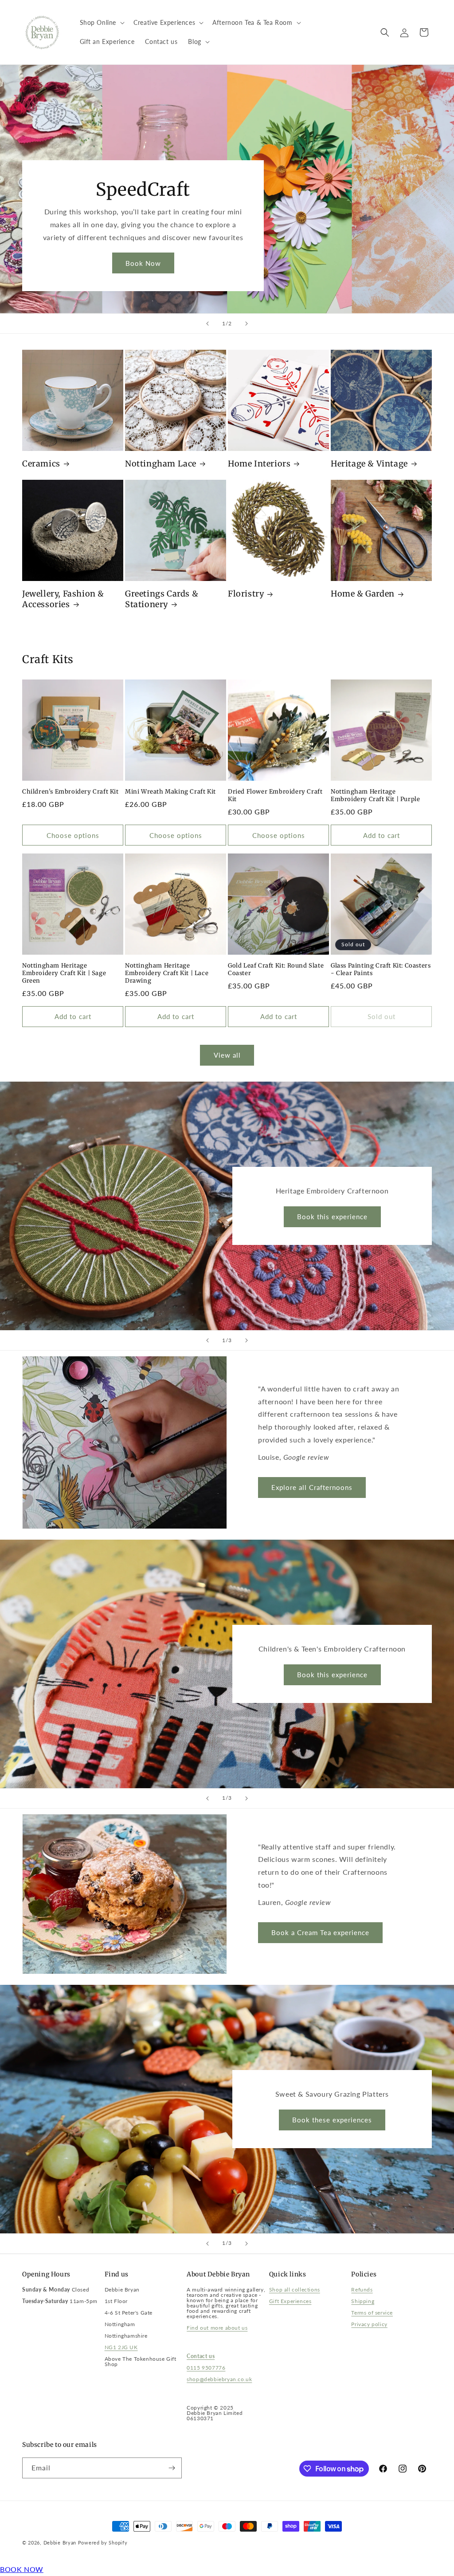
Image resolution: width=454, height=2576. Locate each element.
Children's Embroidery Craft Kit (70, 792)
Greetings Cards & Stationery (162, 599)
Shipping (363, 2301)
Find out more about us (217, 2328)
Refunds (362, 2290)
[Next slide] (247, 324)
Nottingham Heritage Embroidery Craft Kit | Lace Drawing (167, 973)
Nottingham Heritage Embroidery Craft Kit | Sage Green (64, 973)
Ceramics (41, 464)
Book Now (143, 263)
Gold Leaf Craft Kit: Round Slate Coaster (276, 970)
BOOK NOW (22, 2569)
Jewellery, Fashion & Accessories (63, 599)
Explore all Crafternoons (312, 1487)
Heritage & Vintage (369, 464)
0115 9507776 (206, 2368)
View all (227, 1055)
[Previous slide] (207, 324)
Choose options (73, 835)
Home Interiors (259, 464)
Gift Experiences (290, 2301)
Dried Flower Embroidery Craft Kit (275, 796)
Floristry (246, 594)
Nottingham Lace (161, 464)
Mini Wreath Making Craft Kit (170, 792)
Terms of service (372, 2313)
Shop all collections (295, 2290)
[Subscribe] (172, 2468)
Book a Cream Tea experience (320, 1932)
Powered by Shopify (103, 2542)
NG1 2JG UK (121, 2347)
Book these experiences (332, 2120)
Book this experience (332, 1217)
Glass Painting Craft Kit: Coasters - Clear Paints (381, 970)
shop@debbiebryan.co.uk (219, 2379)
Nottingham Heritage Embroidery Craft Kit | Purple (375, 796)
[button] (102, 23)
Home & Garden (363, 594)
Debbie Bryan (60, 2542)
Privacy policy (369, 2324)
